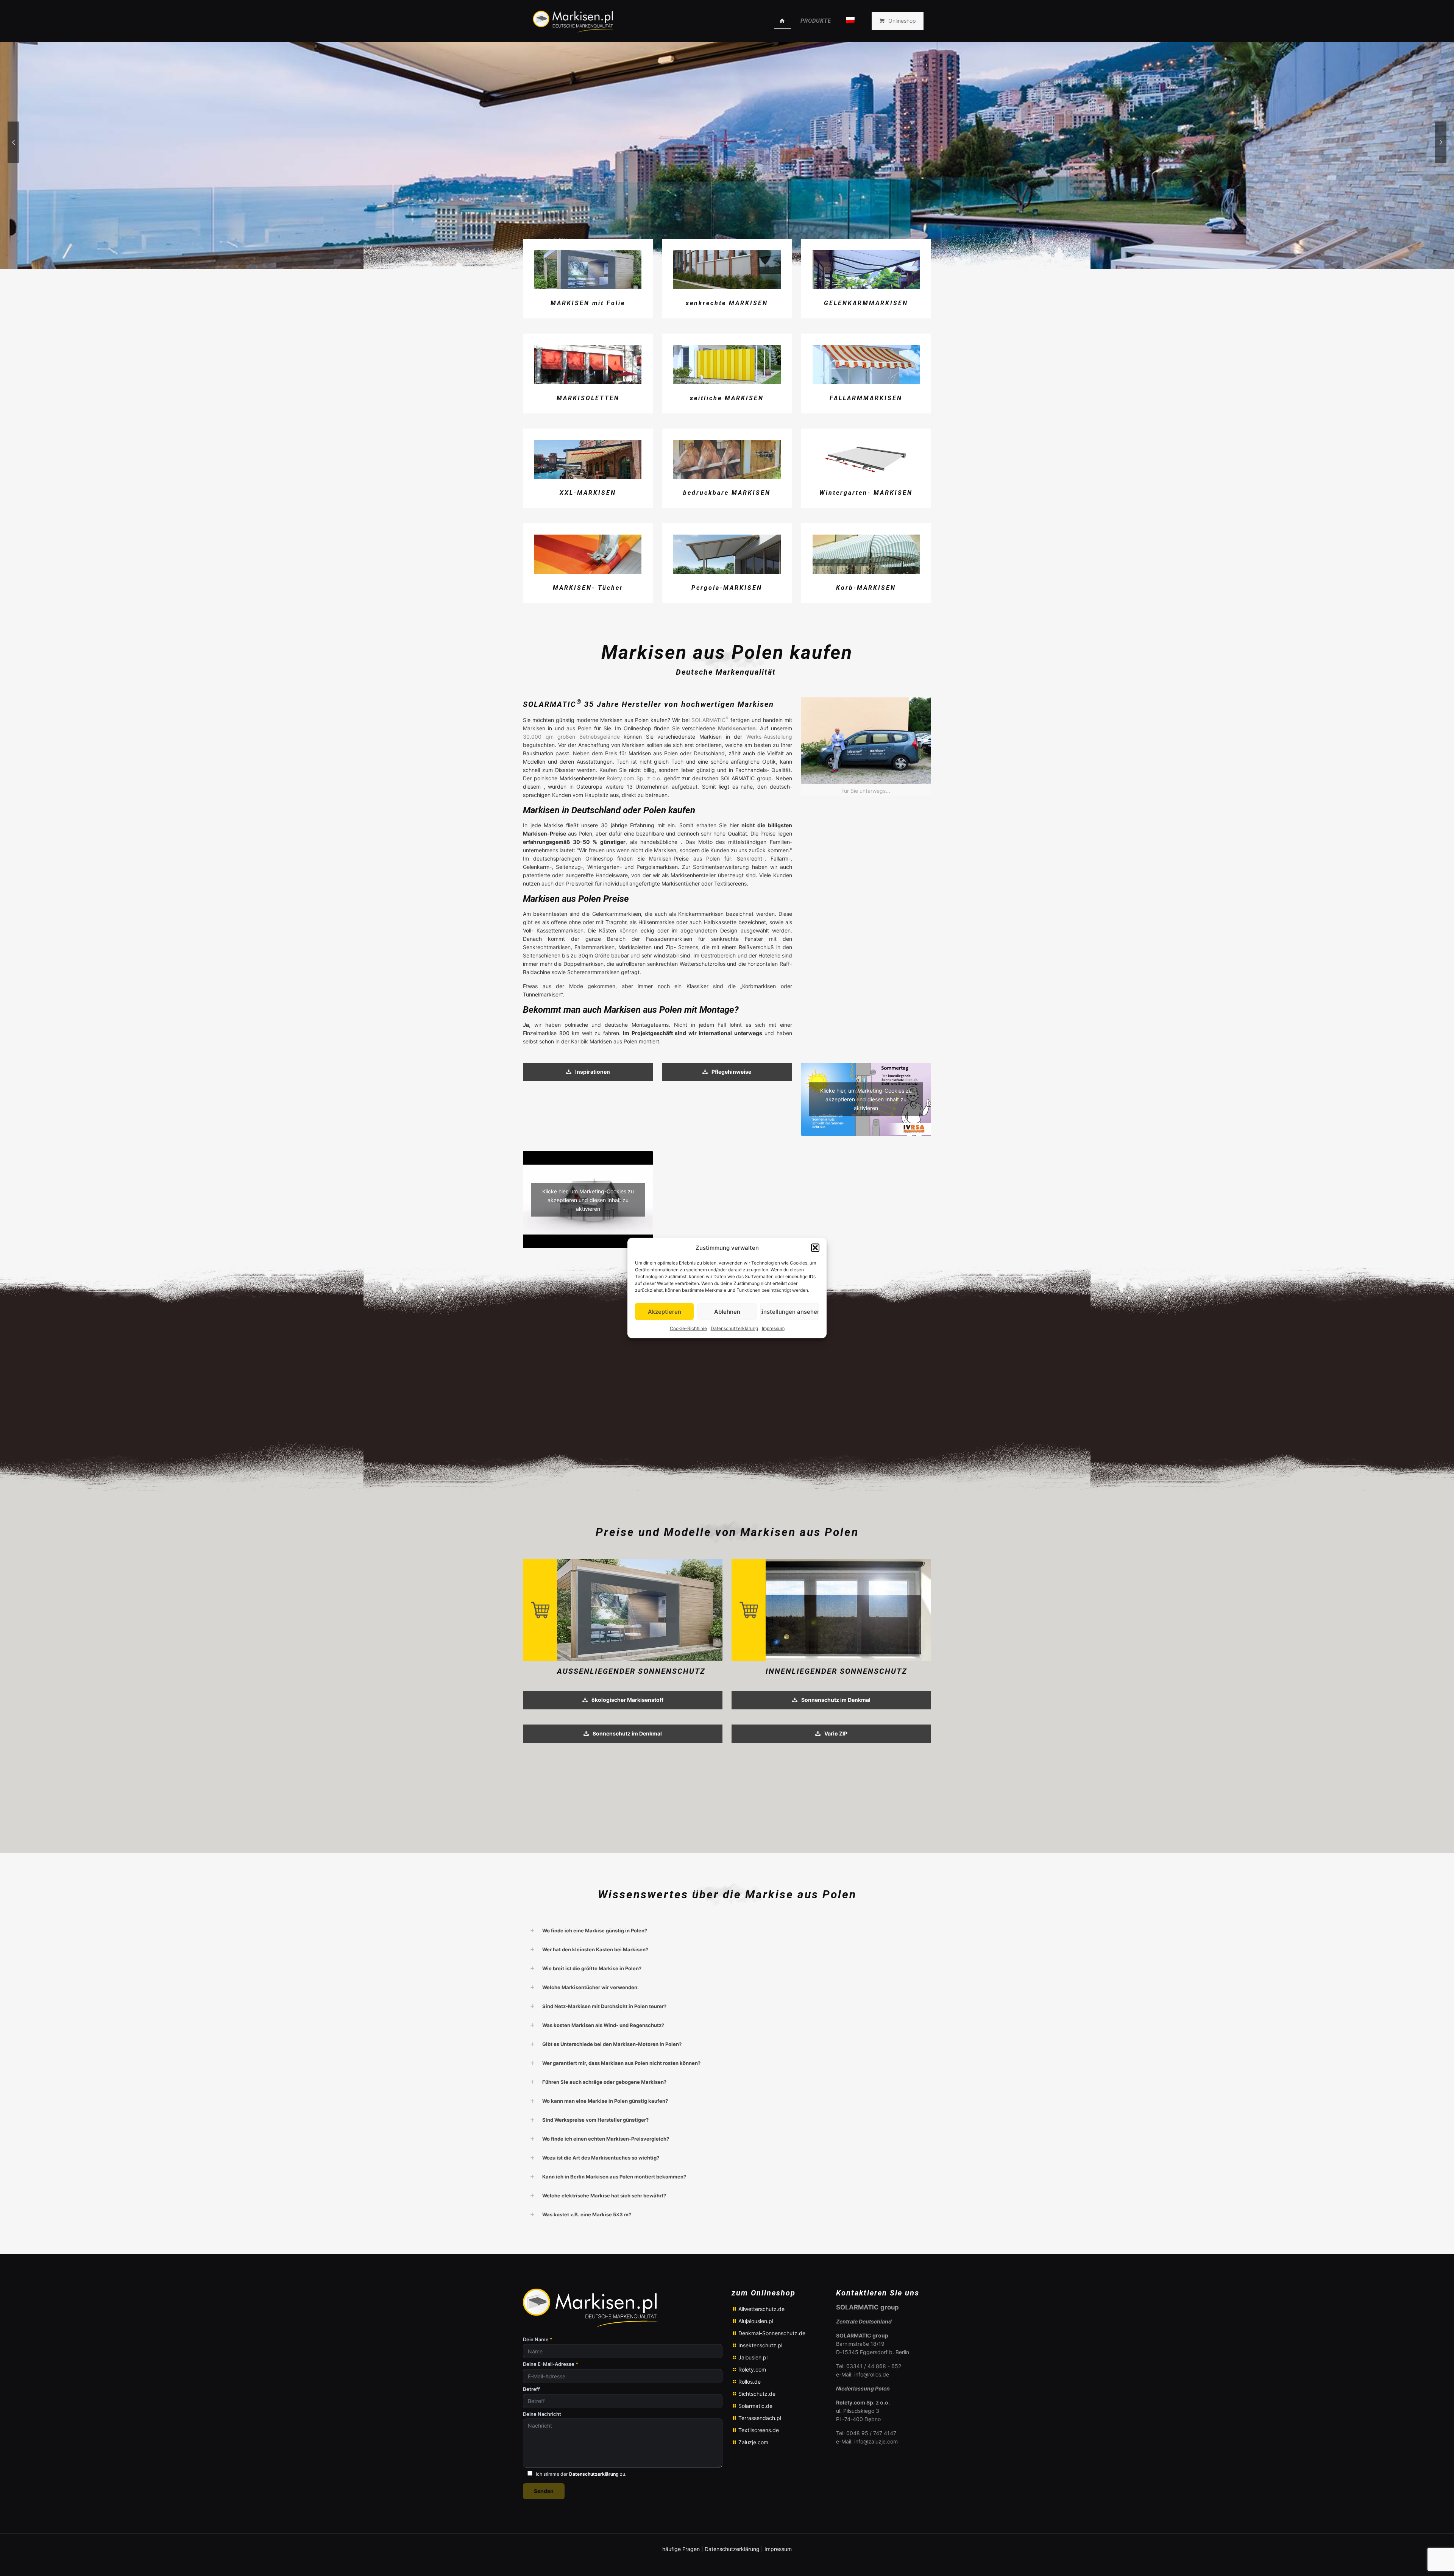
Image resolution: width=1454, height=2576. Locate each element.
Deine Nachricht (542, 2414)
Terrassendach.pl (760, 2418)
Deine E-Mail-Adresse (551, 2364)
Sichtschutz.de (757, 2394)
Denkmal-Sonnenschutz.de (772, 2333)
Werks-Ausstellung (769, 737)
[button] (815, 1248)
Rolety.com (752, 2369)
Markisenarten (737, 728)
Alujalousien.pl (756, 2321)
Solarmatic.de (755, 2406)
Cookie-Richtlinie (688, 1328)
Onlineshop (902, 21)
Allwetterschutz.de (761, 2309)
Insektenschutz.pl (760, 2345)
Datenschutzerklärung (734, 1328)
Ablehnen (727, 1311)
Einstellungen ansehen (790, 1311)
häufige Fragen (681, 2549)
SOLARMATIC (711, 720)
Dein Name (538, 2340)
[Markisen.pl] (572, 21)
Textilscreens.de (759, 2430)
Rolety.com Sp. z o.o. (634, 778)
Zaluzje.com (753, 2442)
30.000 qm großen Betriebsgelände (571, 737)
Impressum (773, 1328)
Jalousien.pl (753, 2357)
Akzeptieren (665, 1311)
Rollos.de (750, 2382)
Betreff (531, 2389)
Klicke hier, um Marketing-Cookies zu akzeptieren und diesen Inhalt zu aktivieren (866, 1099)
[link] (866, 747)
